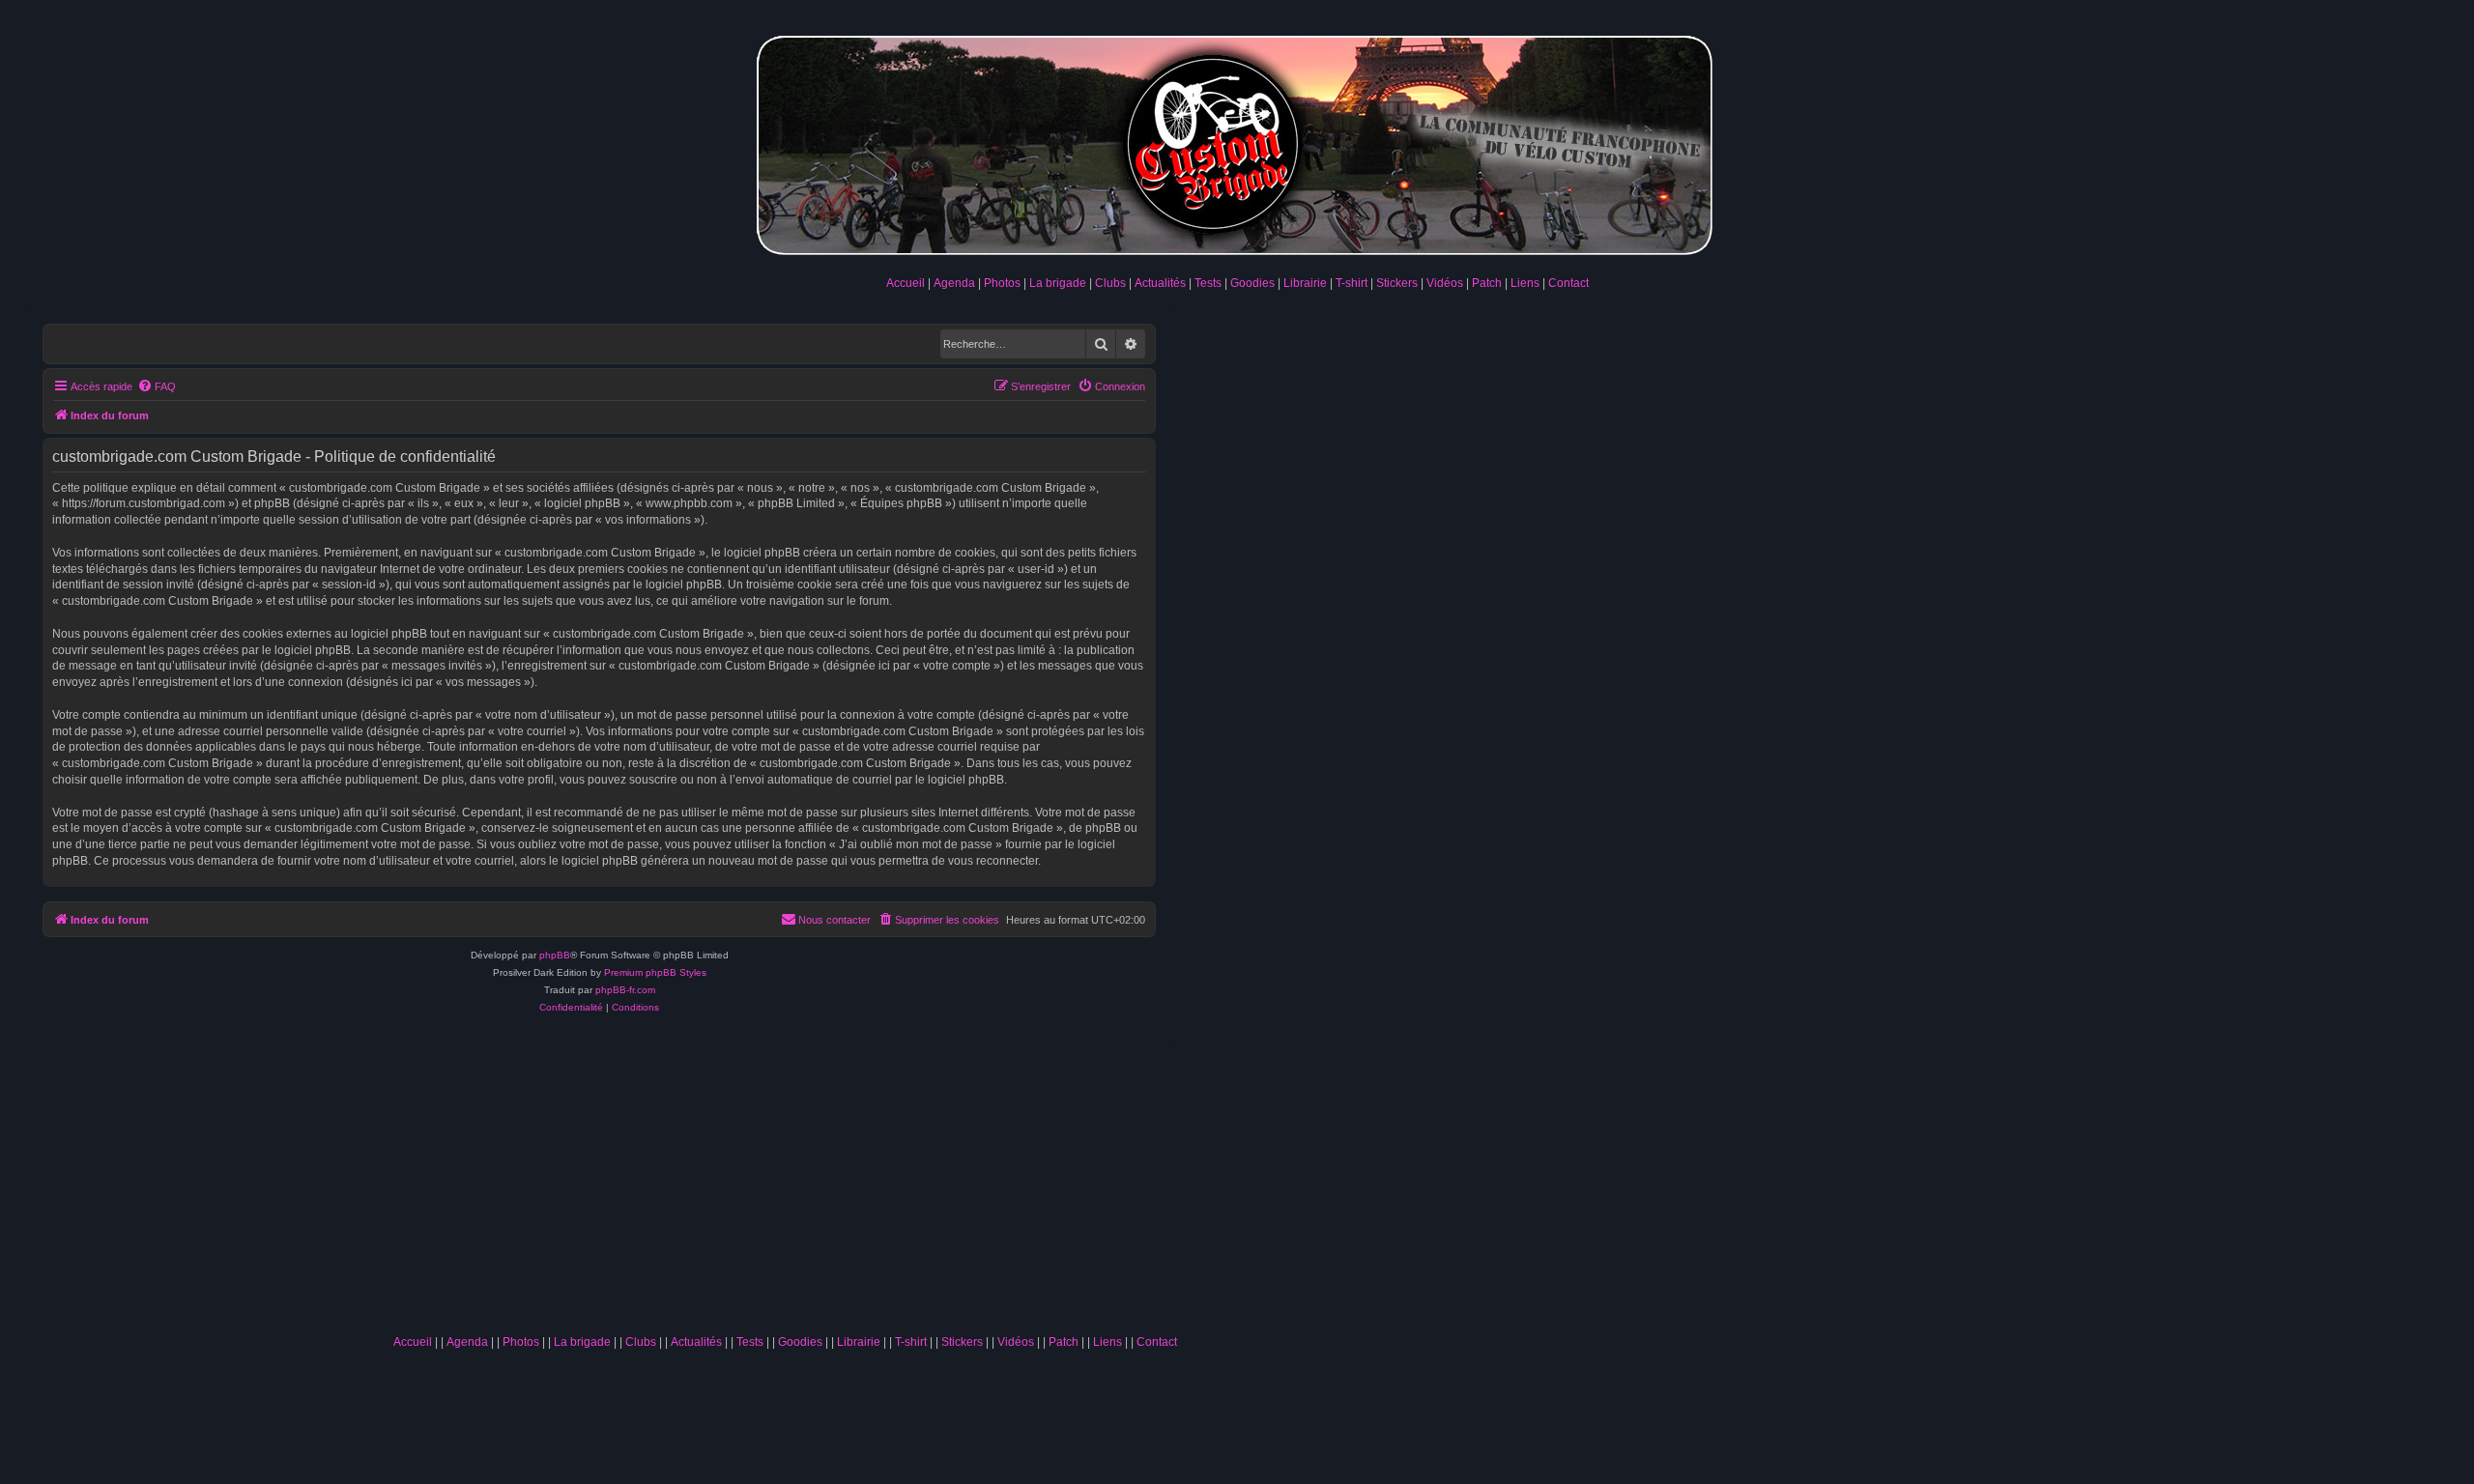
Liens (1525, 283)
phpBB (555, 955)
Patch (1487, 283)
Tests (1208, 283)
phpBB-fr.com (625, 990)
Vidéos (1445, 283)
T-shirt (1352, 283)
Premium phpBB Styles (655, 972)
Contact (1568, 283)
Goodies (1252, 283)
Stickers (1397, 283)
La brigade (1058, 283)
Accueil (906, 283)
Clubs (1110, 283)
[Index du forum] (1237, 142)
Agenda (954, 283)
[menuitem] (157, 386)
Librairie (1305, 283)
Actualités (1160, 283)
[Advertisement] (785, 1181)
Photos (1002, 283)
